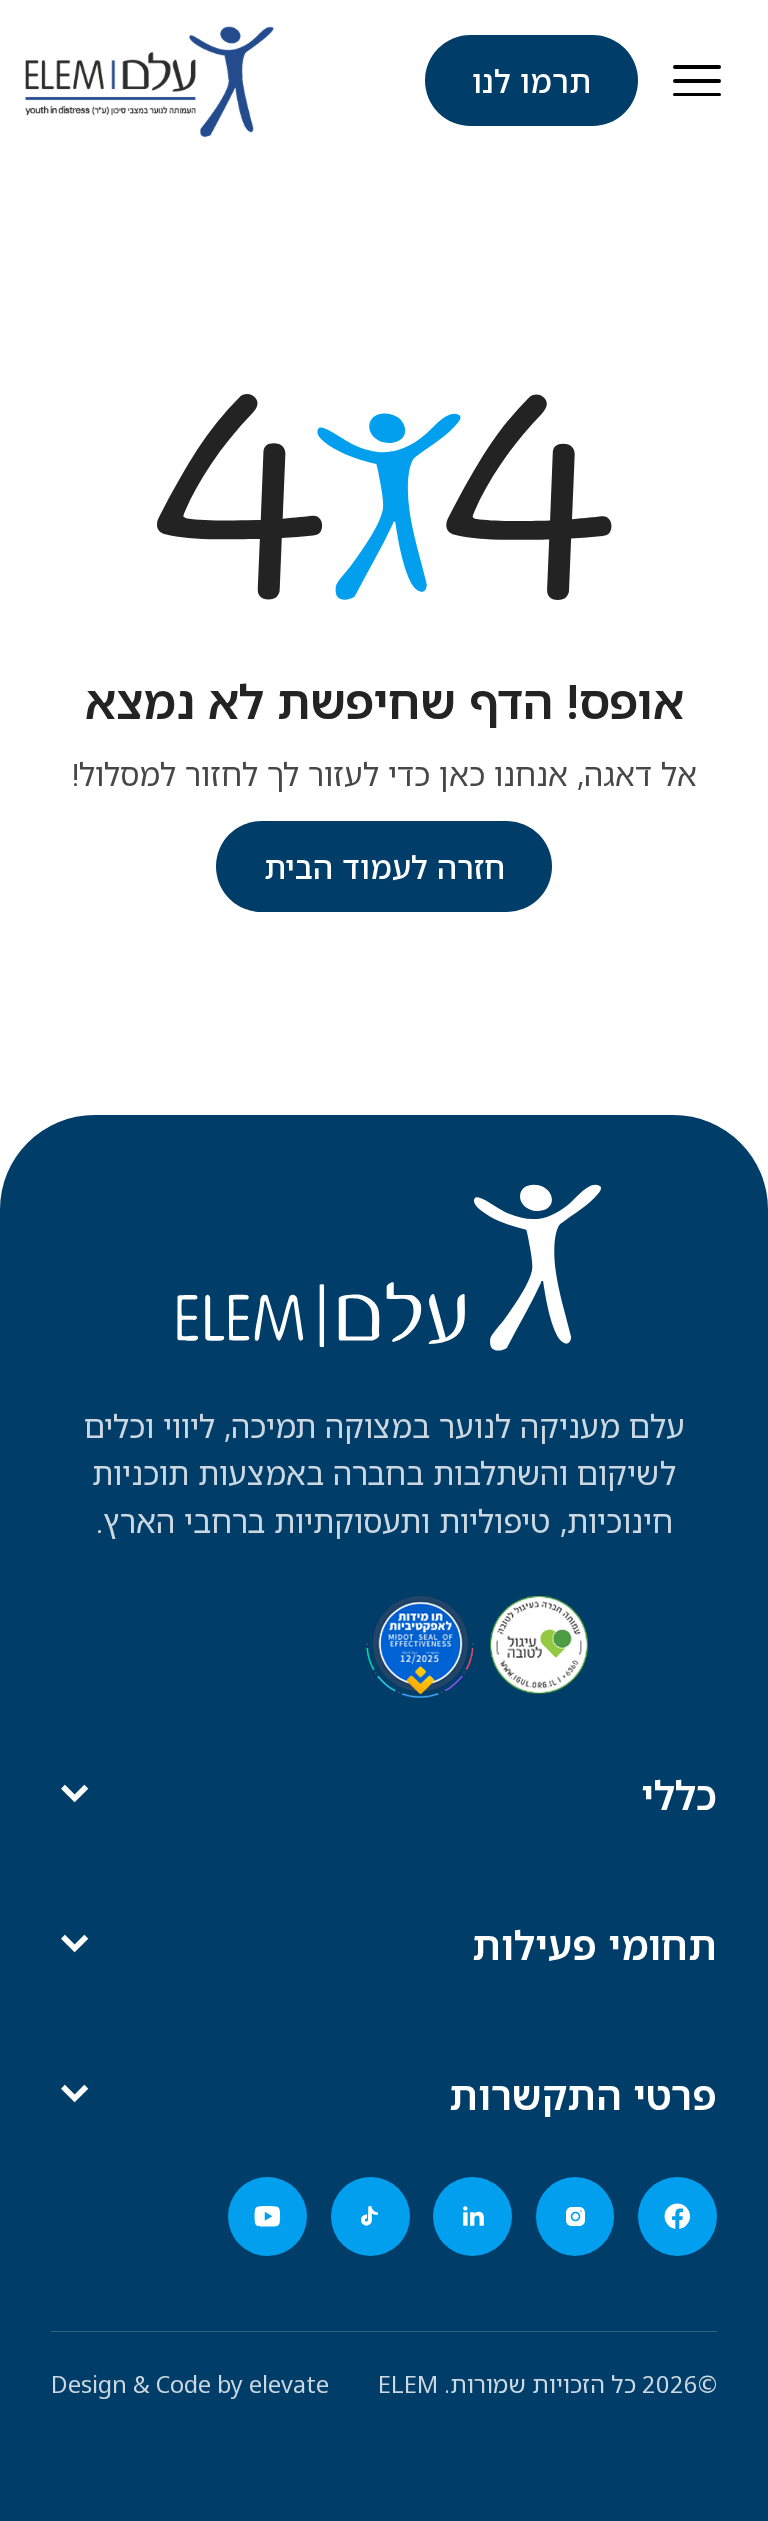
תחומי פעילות (594, 1944)
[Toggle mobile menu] (697, 80)
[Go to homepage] (149, 81)
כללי (679, 1794)
